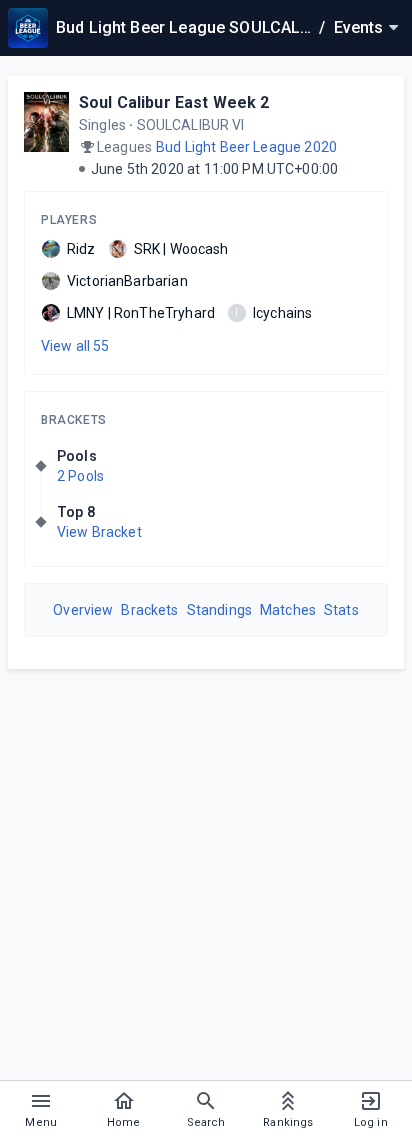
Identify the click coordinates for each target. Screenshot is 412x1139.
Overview (83, 610)
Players (69, 220)
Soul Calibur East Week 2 (174, 102)
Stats (341, 610)
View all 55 (75, 346)
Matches (288, 610)
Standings (219, 610)
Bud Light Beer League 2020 (246, 147)
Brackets (74, 420)
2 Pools (80, 476)
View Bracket (99, 532)
